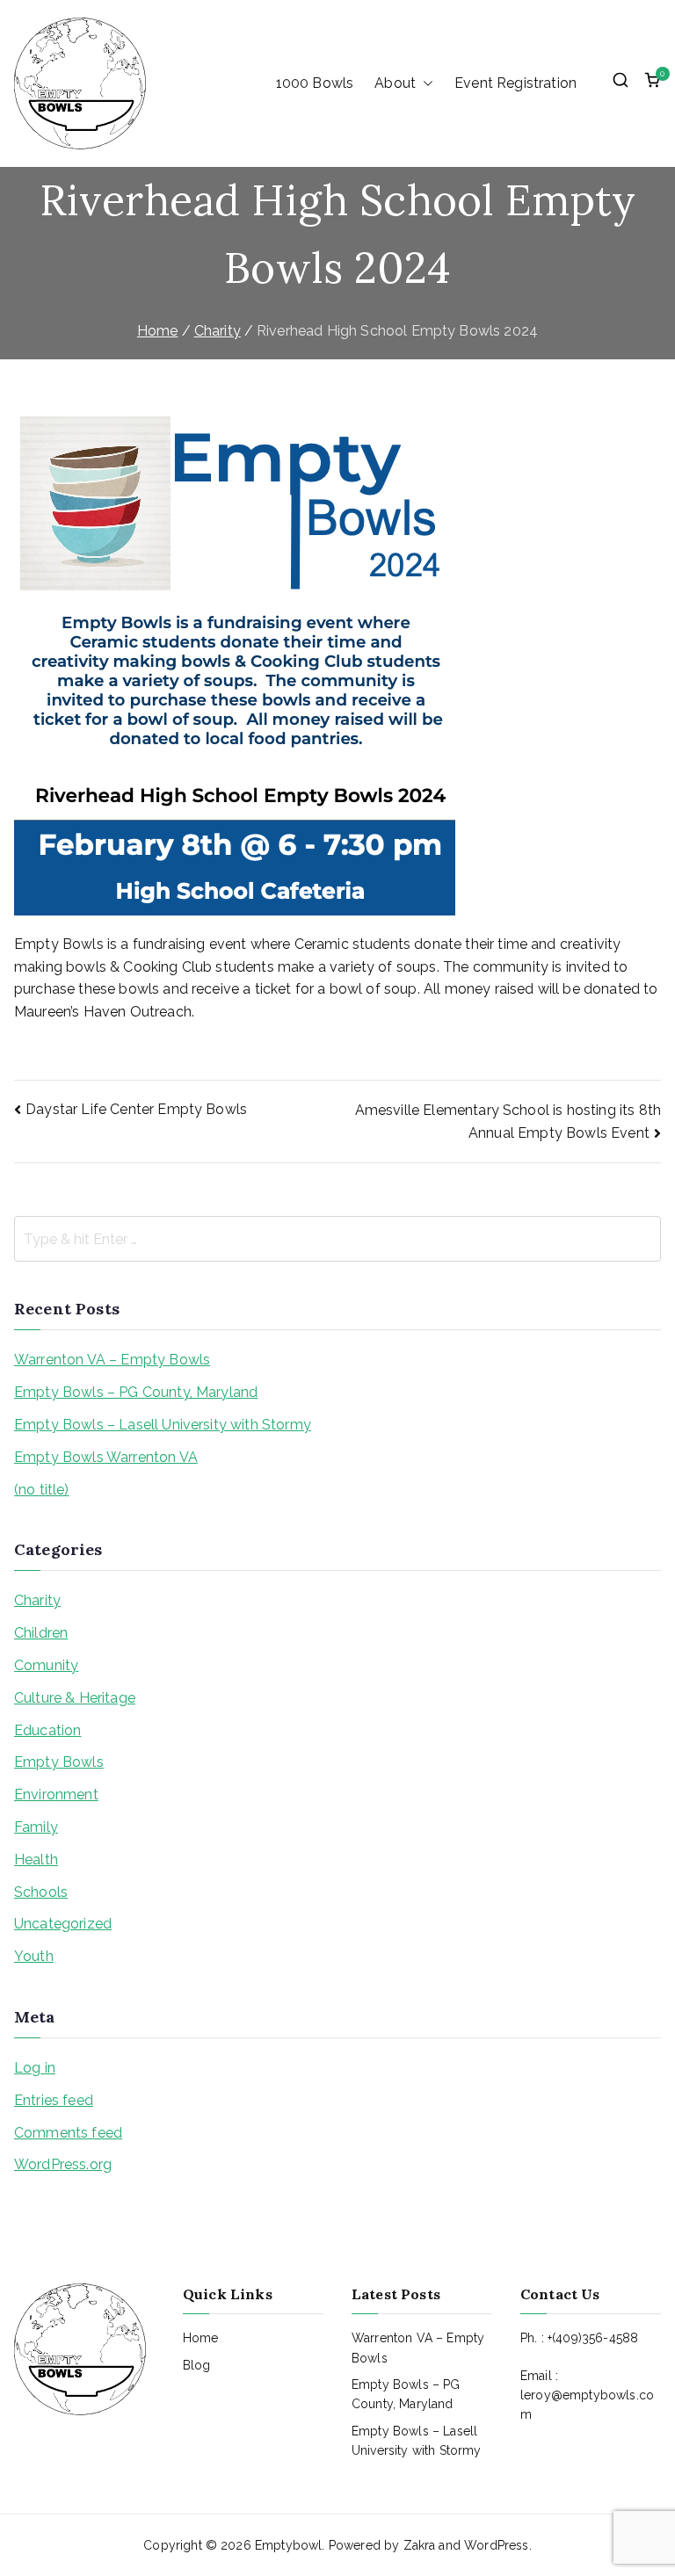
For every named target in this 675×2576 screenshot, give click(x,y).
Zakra (420, 2545)
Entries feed (54, 2100)
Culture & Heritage (75, 1698)
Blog (197, 2365)
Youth (34, 1956)
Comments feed (68, 2133)
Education (47, 1730)
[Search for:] (337, 1239)
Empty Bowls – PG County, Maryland (136, 1392)
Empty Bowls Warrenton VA (106, 1457)
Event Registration (515, 83)
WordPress (496, 2545)
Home (201, 2338)
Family (36, 1827)
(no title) (42, 1490)
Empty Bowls (59, 1762)
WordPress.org (63, 2164)
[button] (425, 83)
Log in (35, 2068)
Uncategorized (63, 1924)
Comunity (46, 1665)
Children (41, 1633)
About (395, 83)
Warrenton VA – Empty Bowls (112, 1360)
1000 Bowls (315, 83)
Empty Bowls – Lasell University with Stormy (163, 1425)
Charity (37, 1600)
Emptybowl (288, 2545)
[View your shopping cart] (652, 83)
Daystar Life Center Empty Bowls (136, 1109)
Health (36, 1860)
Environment (56, 1795)
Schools (41, 1892)
